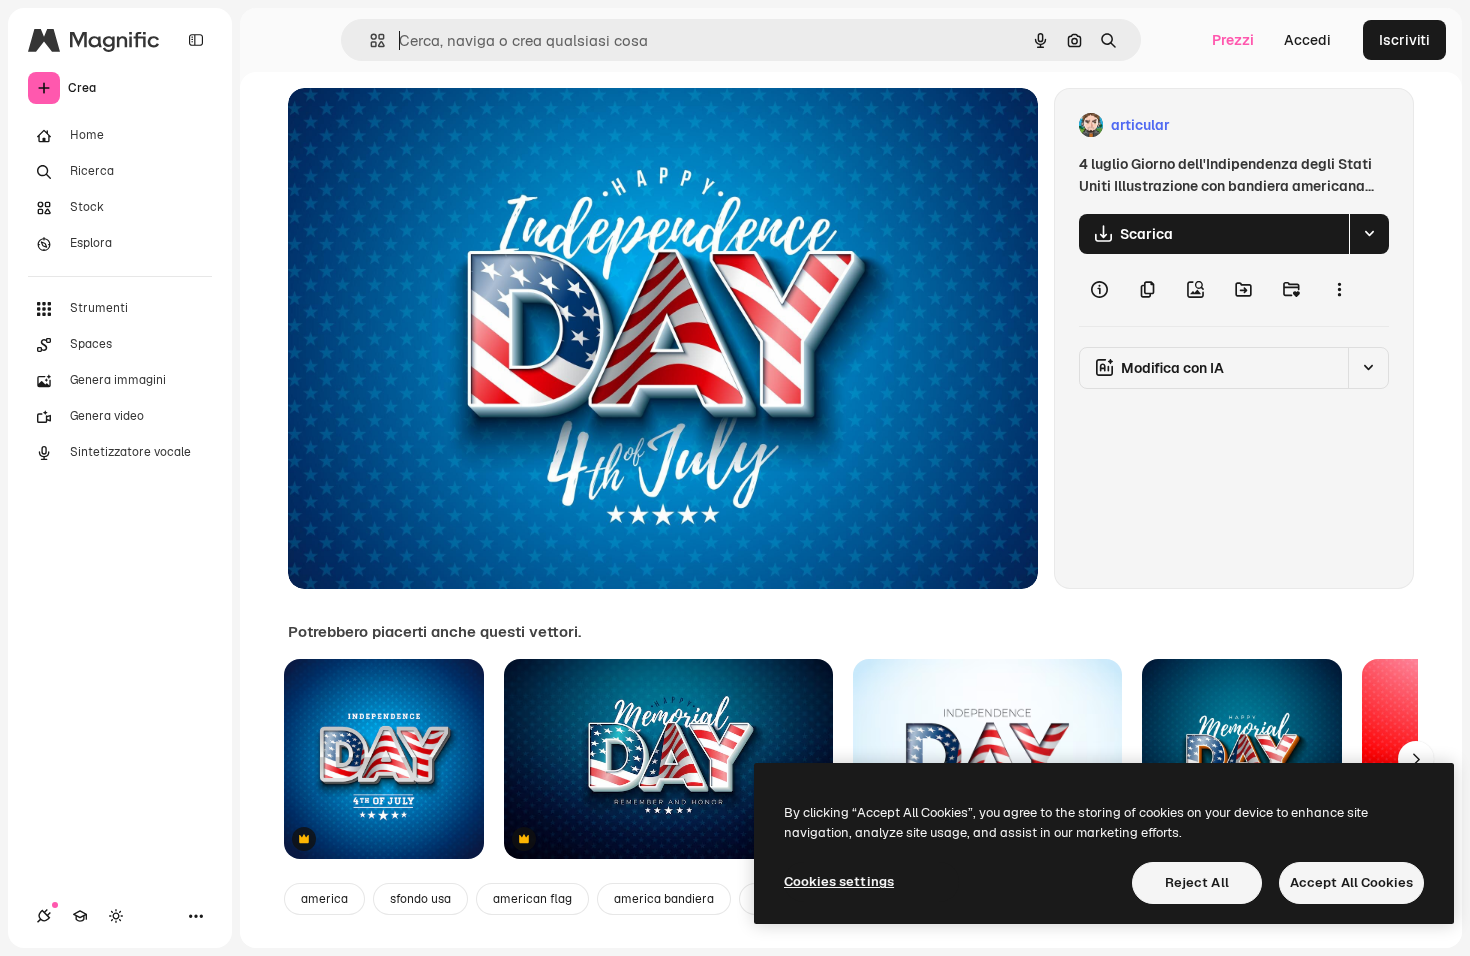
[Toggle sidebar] (196, 40)
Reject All (1197, 882)
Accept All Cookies (1351, 882)
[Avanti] (1416, 759)
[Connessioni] (44, 916)
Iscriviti (1404, 40)
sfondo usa (420, 899)
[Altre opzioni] (1339, 290)
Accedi (1307, 40)
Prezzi (1233, 40)
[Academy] (80, 916)
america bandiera (664, 899)
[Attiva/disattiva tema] (116, 916)
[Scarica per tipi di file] (1369, 234)
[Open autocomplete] (369, 40)
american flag (532, 899)
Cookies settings (839, 881)
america (324, 899)
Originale (420, 125)
